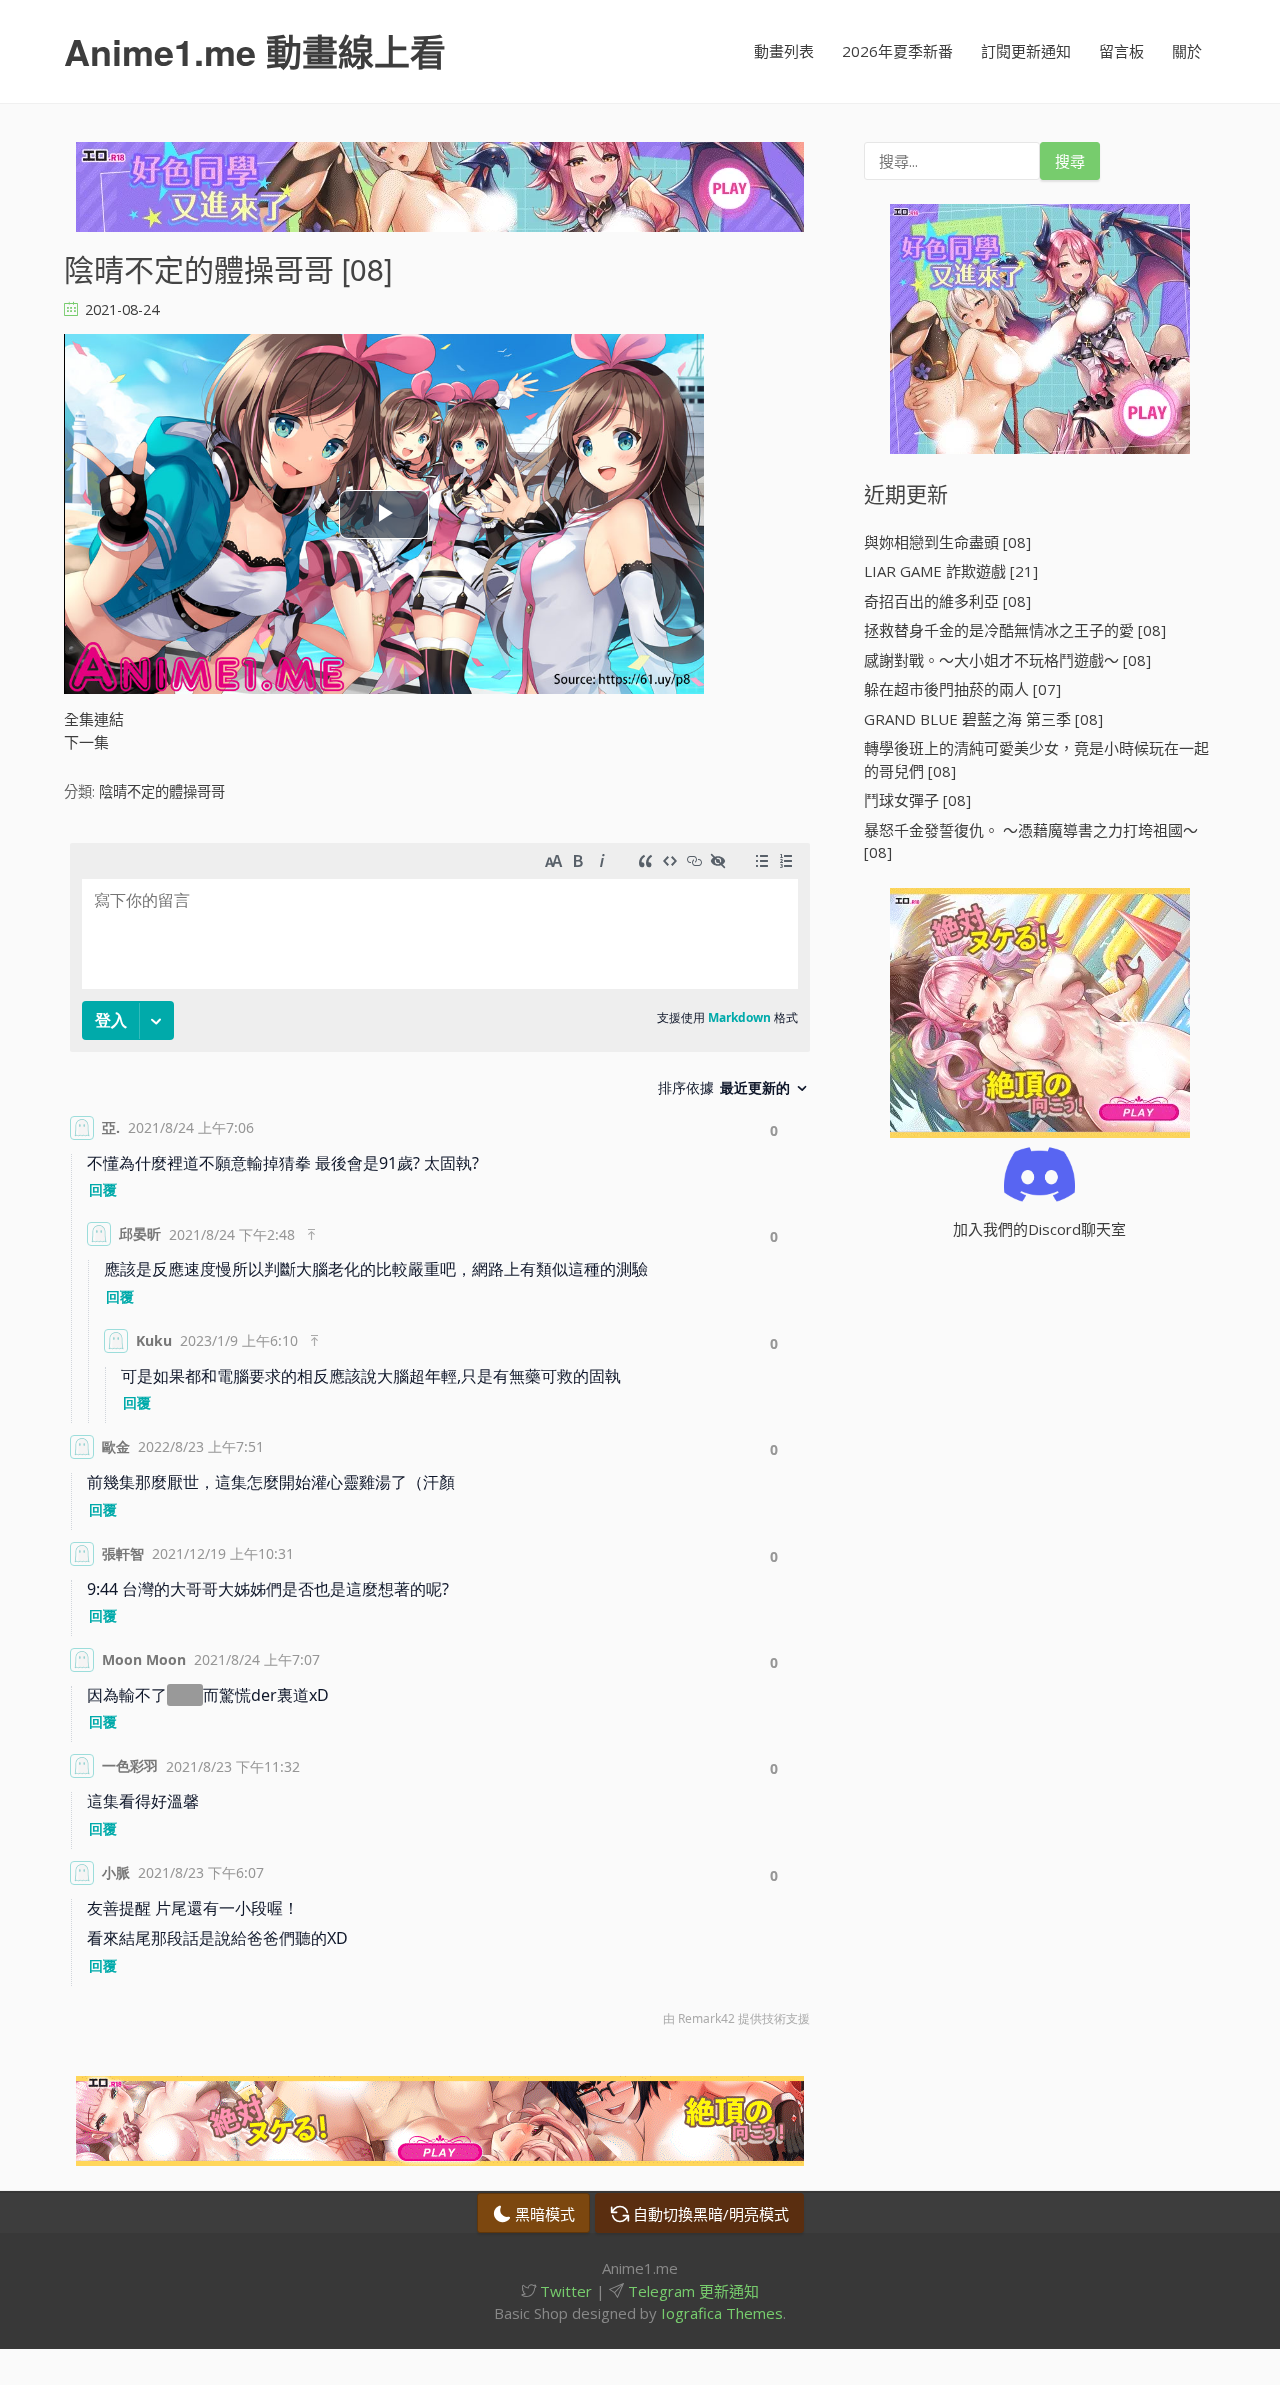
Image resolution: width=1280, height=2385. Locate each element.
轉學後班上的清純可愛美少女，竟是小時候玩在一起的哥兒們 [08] (1036, 759)
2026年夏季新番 (897, 51)
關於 (1187, 51)
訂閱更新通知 (1026, 51)
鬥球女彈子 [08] (917, 800)
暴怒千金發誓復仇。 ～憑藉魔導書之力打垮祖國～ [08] (1031, 841)
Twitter (564, 2291)
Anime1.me (255, 51)
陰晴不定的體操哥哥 (162, 791)
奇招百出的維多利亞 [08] (947, 601)
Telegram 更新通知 (691, 2291)
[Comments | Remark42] (440, 1439)
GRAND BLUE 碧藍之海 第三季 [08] (983, 719)
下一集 (86, 742)
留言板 (1121, 51)
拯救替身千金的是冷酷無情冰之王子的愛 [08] (1015, 630)
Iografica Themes (722, 2313)
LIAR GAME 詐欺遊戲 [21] (951, 571)
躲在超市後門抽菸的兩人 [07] (962, 689)
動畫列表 (784, 51)
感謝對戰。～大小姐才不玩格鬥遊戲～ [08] (1007, 660)
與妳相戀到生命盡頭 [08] (947, 542)
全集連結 (94, 719)
